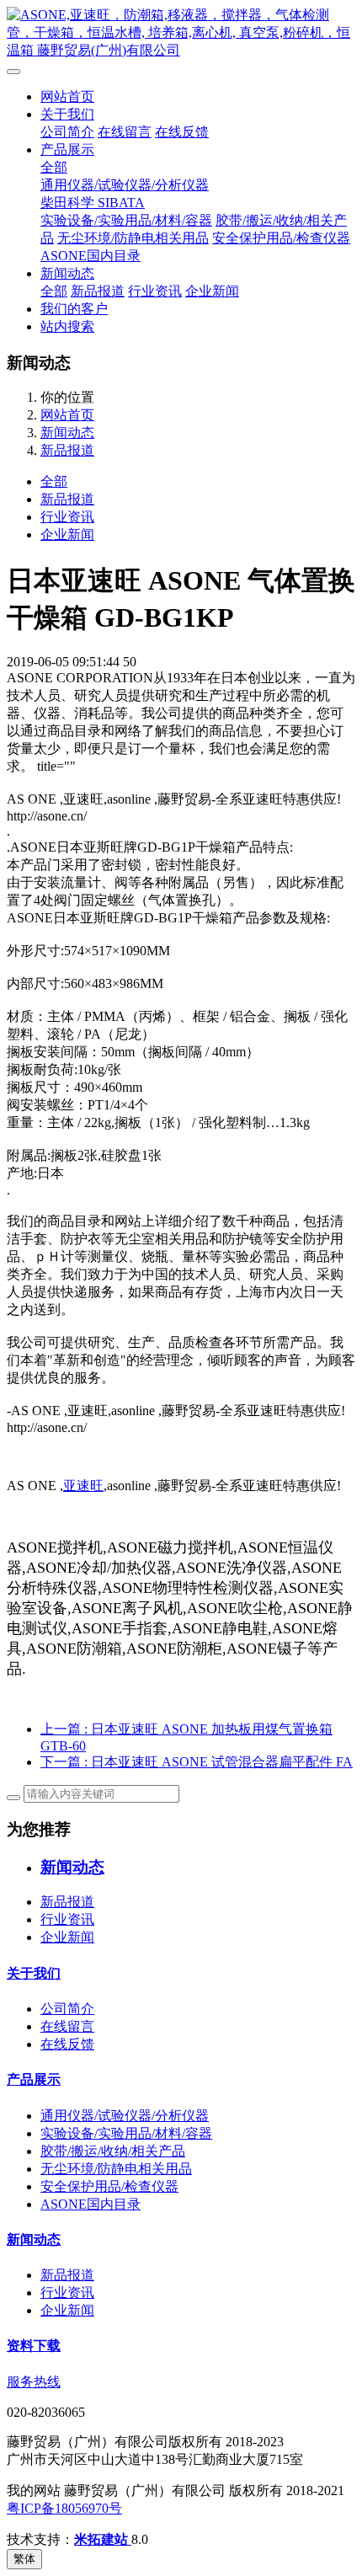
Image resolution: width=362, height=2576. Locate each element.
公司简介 (67, 132)
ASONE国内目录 (90, 256)
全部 (54, 167)
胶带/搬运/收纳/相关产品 (113, 2151)
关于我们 (67, 114)
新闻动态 (67, 273)
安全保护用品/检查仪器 (281, 238)
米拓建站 (103, 2539)
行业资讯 (155, 291)
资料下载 (34, 2346)
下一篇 (197, 1762)
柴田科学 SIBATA (93, 203)
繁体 (24, 2559)
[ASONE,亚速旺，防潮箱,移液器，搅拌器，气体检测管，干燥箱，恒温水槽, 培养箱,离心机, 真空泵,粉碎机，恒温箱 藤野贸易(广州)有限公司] (181, 33)
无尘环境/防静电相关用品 (133, 238)
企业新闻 (212, 291)
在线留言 (125, 132)
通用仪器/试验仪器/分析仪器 (125, 185)
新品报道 (98, 291)
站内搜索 (67, 326)
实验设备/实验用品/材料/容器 (126, 220)
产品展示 (67, 150)
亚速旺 (83, 1486)
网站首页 (67, 96)
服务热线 (34, 2382)
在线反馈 (182, 132)
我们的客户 (74, 309)
